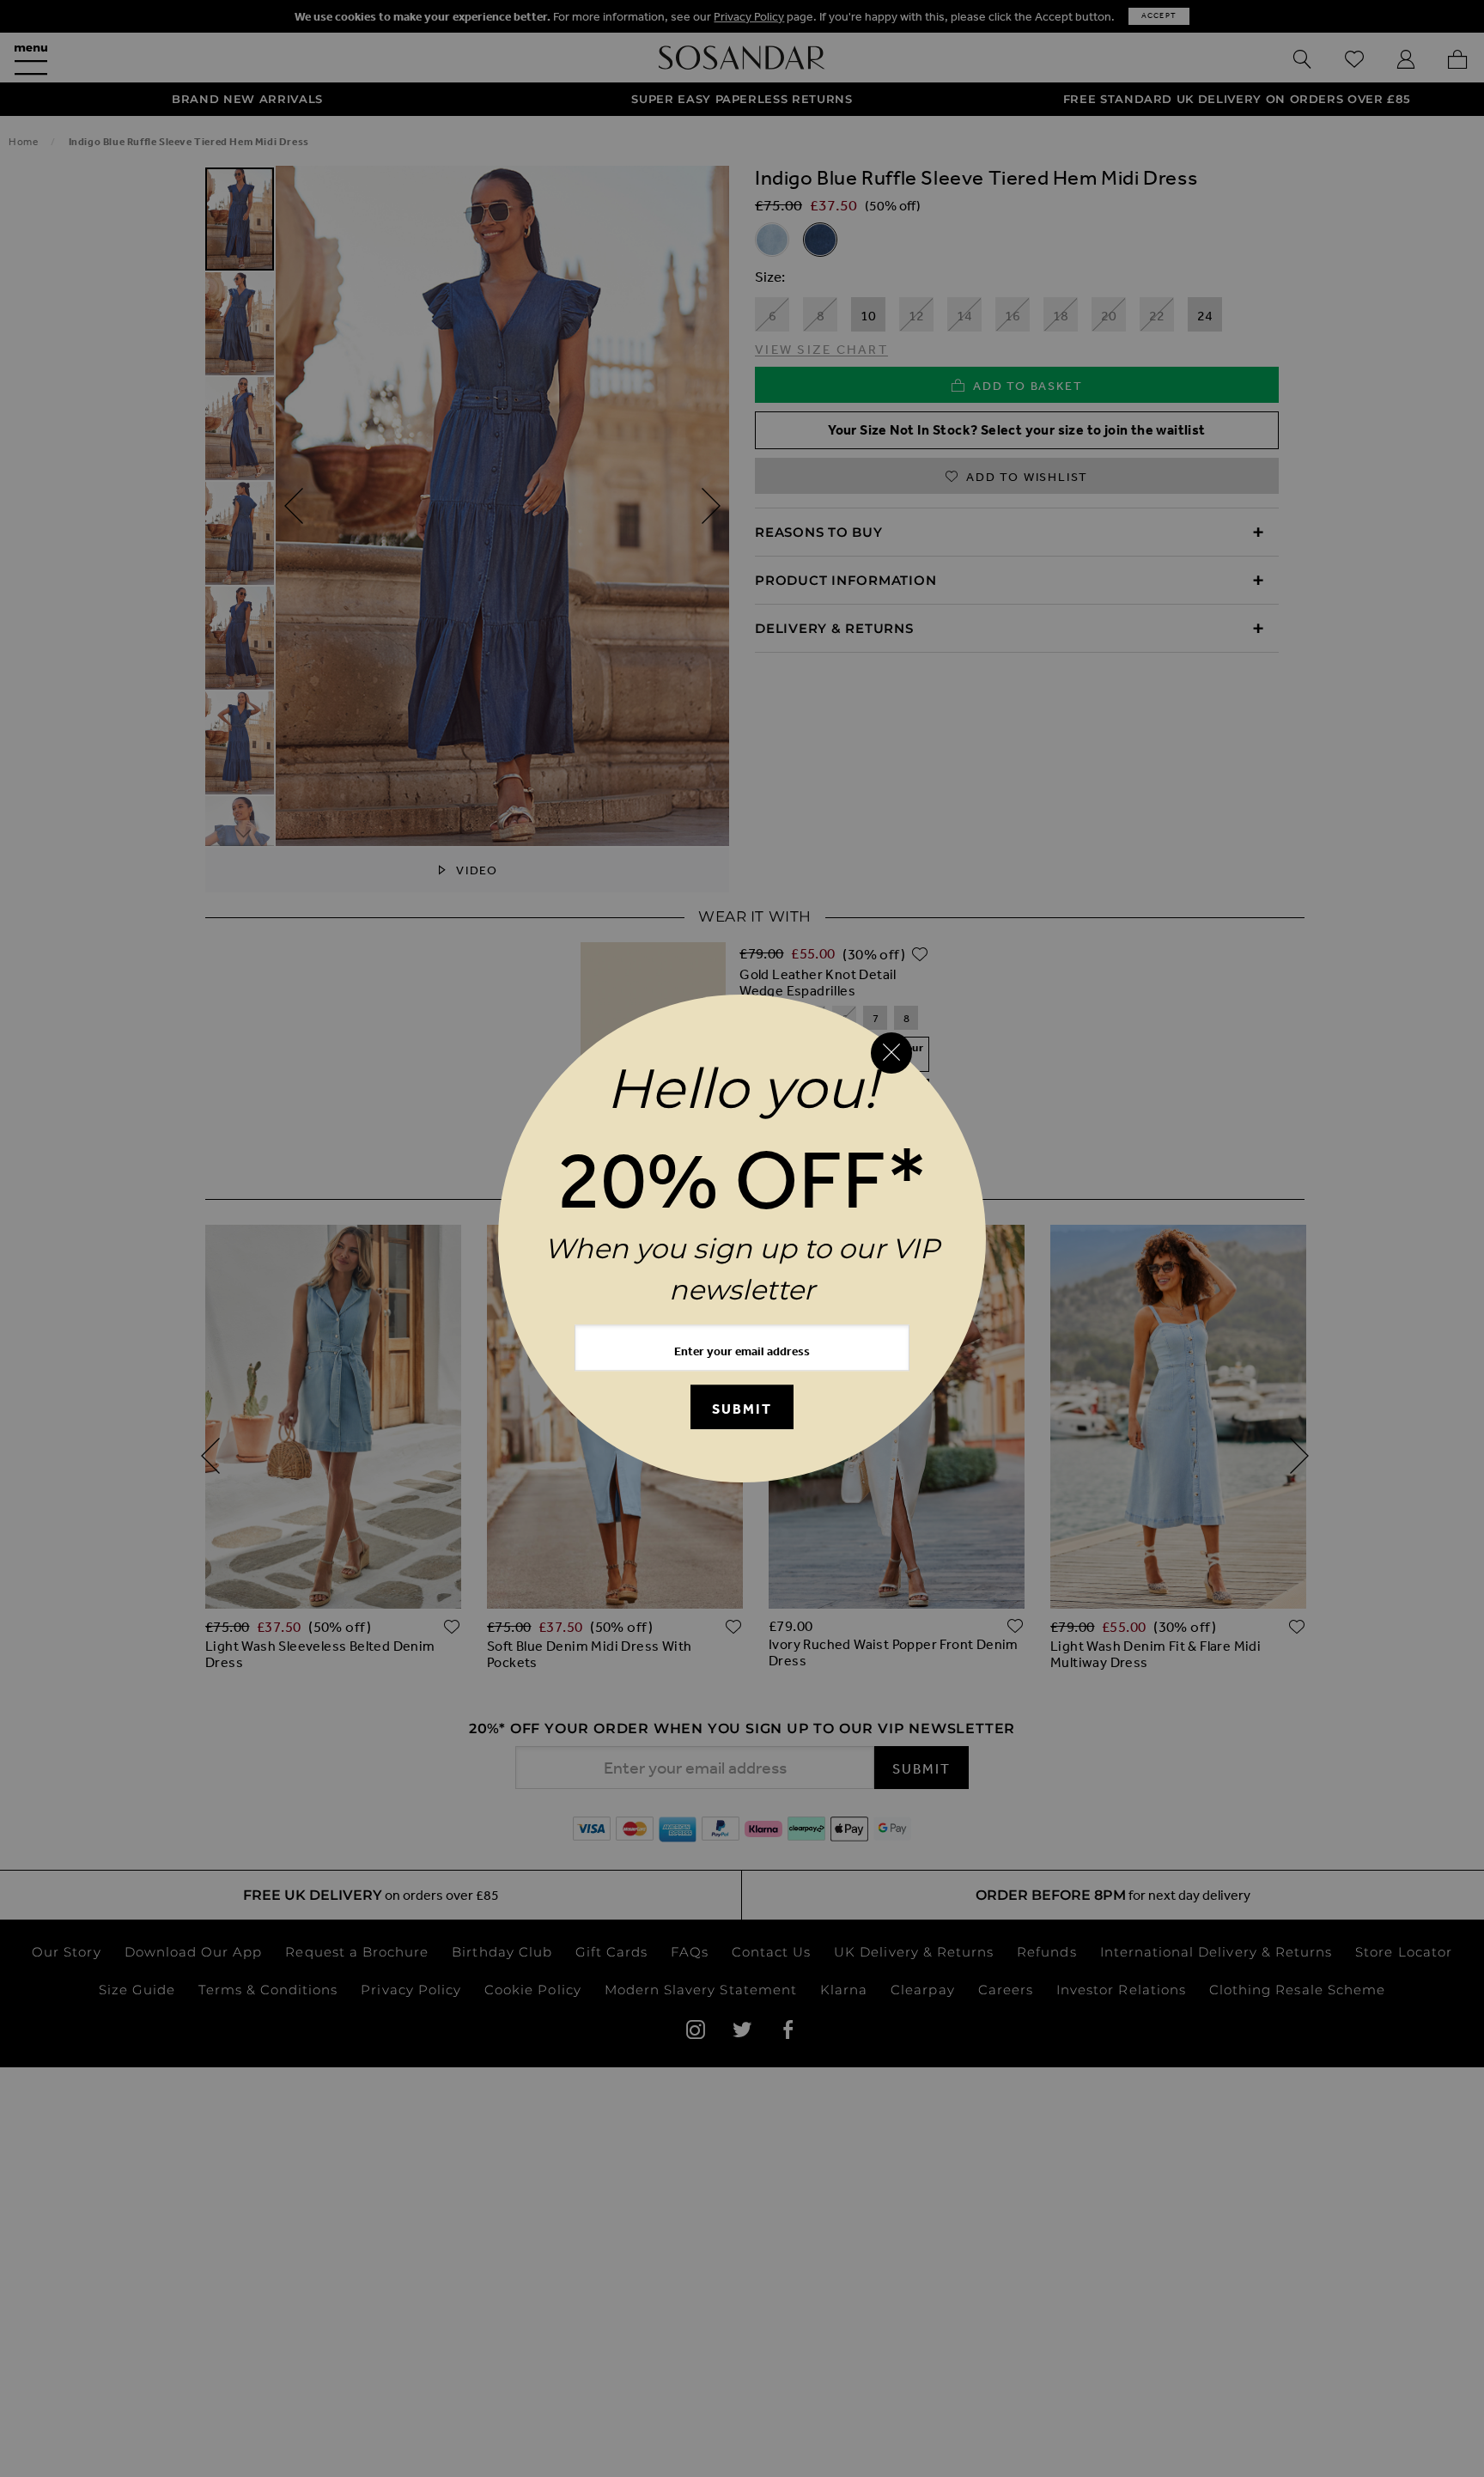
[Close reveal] (891, 1053)
